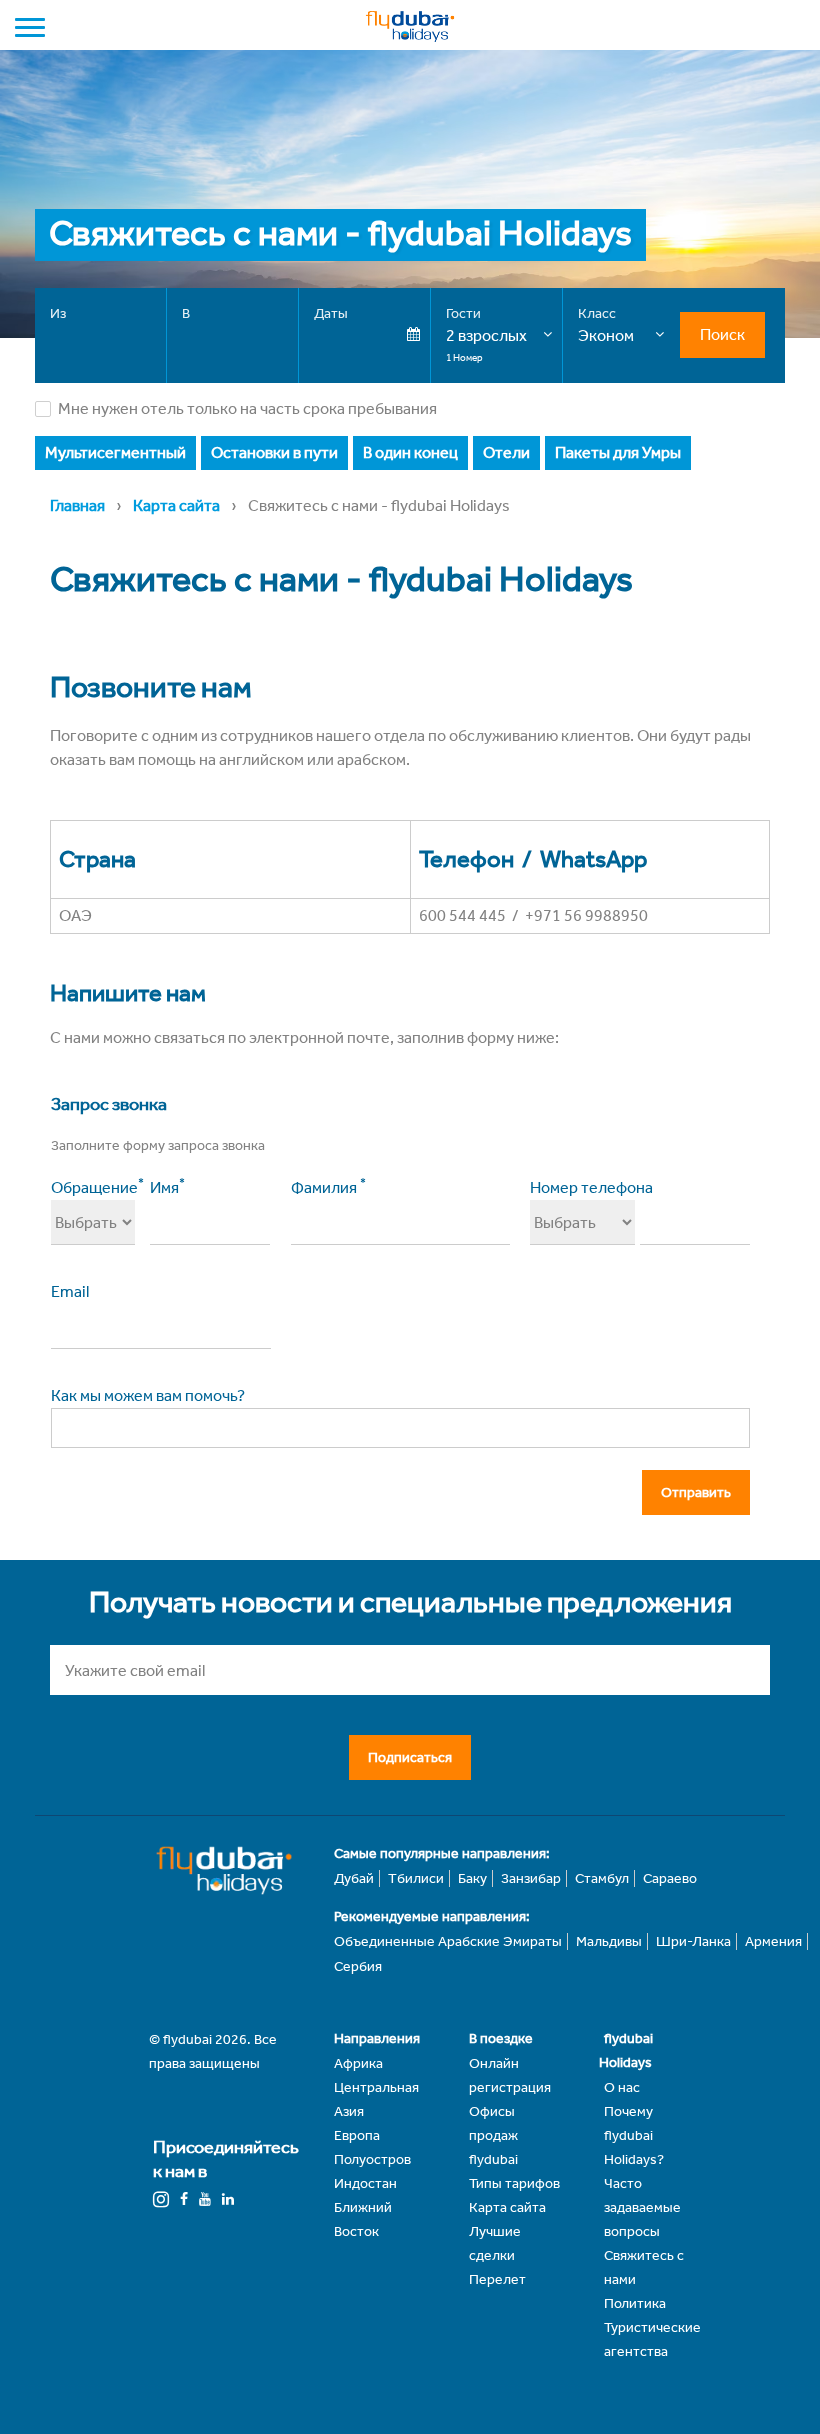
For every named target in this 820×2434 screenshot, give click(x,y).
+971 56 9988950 (586, 915)
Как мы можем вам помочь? (148, 1395)
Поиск (722, 334)
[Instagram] (161, 2199)
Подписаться (410, 1757)
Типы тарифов (514, 2183)
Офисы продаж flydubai (493, 2135)
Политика (635, 2303)
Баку (472, 1878)
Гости (463, 313)
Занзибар (531, 1878)
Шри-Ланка (693, 1941)
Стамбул (602, 1878)
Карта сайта (176, 505)
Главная (77, 505)
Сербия (358, 1966)
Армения (773, 1941)
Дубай (354, 1878)
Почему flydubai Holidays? (634, 2135)
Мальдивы (609, 1941)
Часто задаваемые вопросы (642, 2207)
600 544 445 (462, 915)
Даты (331, 313)
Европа (357, 2135)
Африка (358, 2063)
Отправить (696, 1492)
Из (58, 313)
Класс (597, 313)
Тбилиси (416, 1878)
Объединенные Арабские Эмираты (448, 1941)
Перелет (497, 2279)
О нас (622, 2087)
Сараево (670, 1878)
